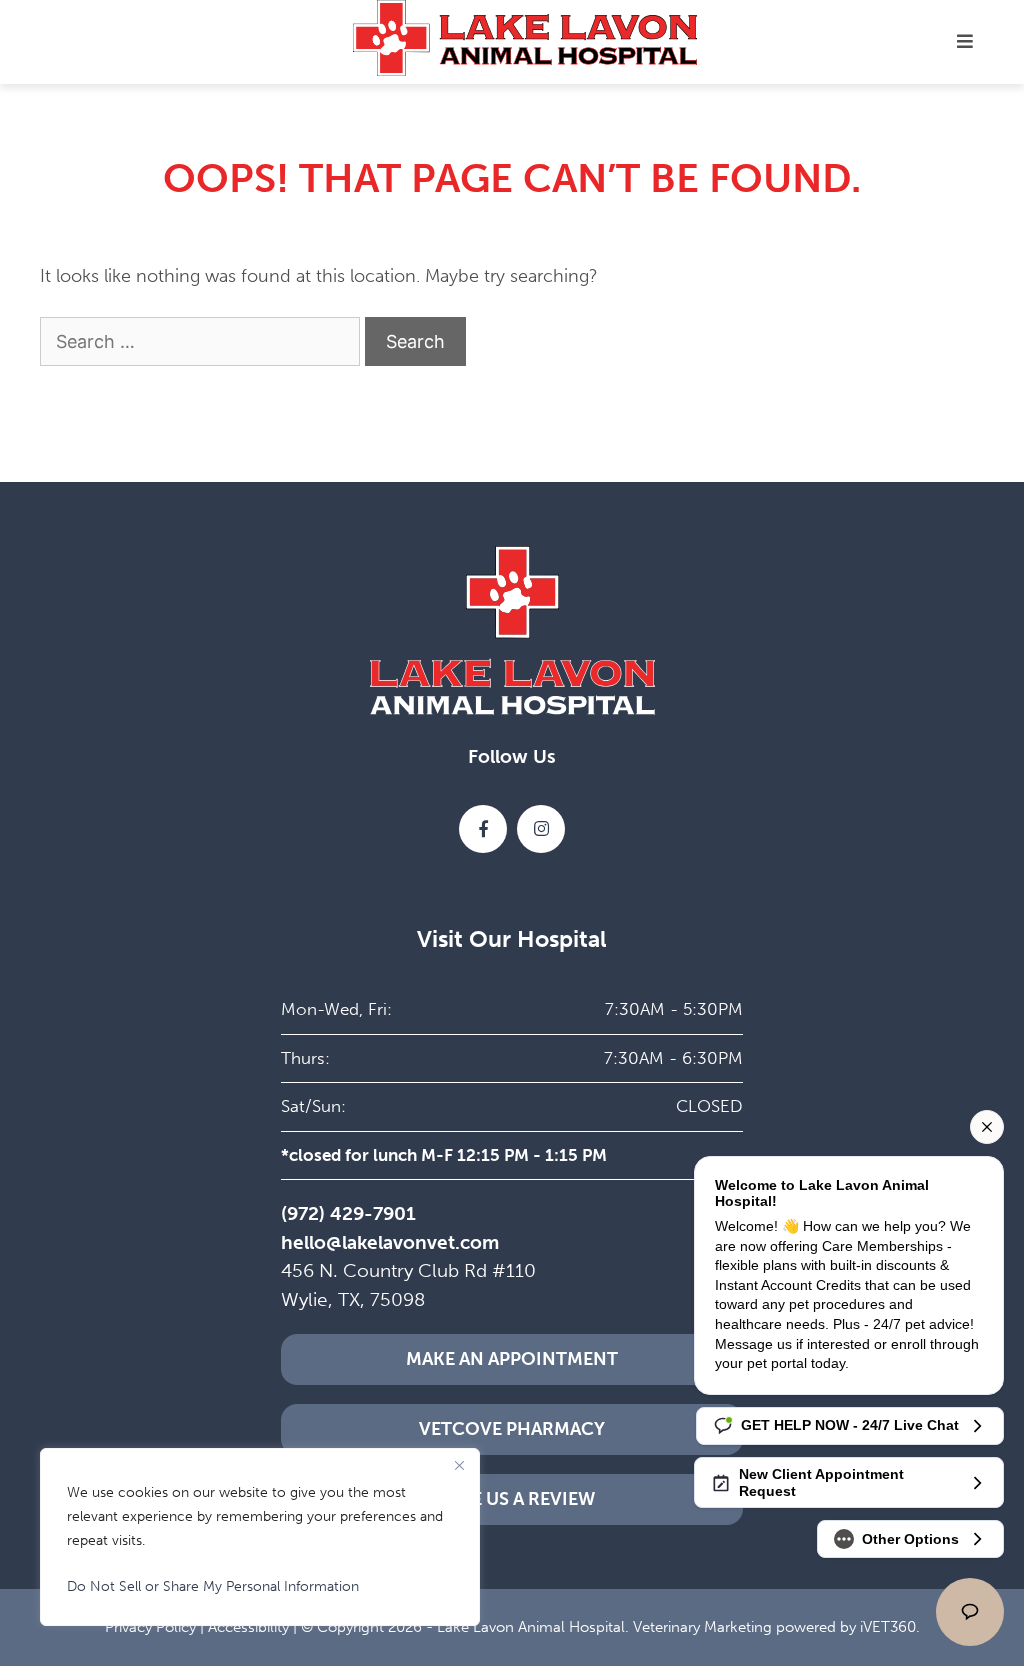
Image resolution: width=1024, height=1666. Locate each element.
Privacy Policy (150, 1627)
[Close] (459, 1465)
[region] (260, 1537)
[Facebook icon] (483, 829)
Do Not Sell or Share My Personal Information (213, 1586)
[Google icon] (541, 829)
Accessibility (248, 1627)
